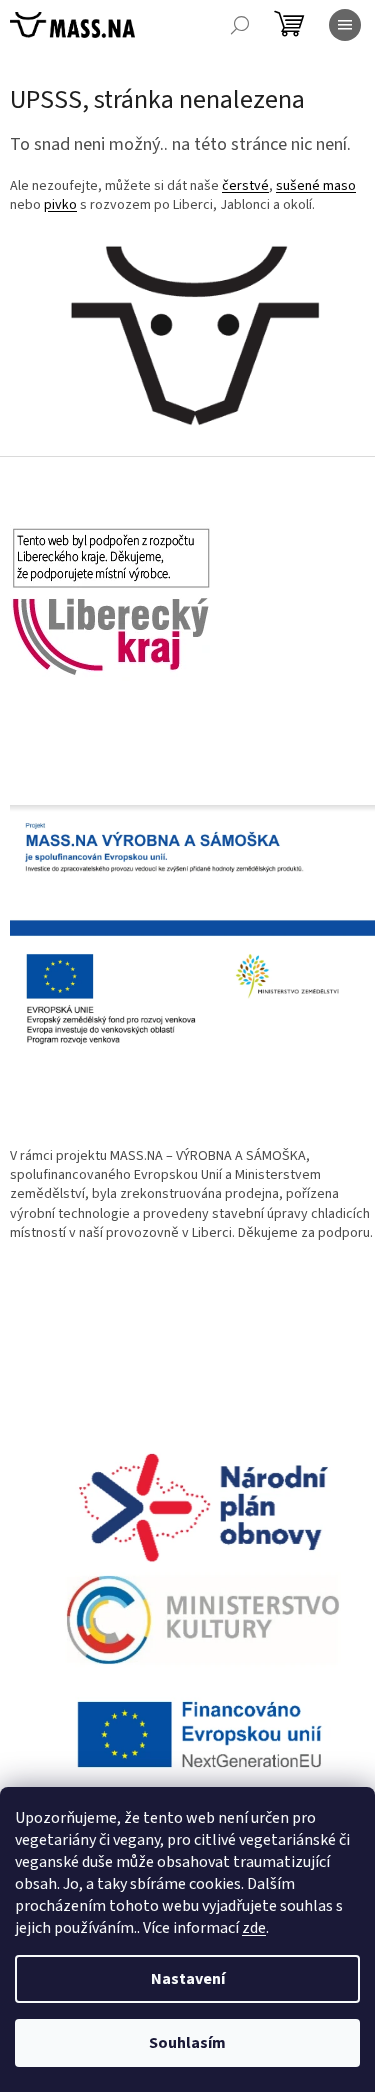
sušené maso (316, 186)
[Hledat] (240, 25)
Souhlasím (187, 2043)
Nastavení (188, 1979)
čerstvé (245, 186)
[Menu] (345, 25)
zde (254, 1928)
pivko (60, 205)
